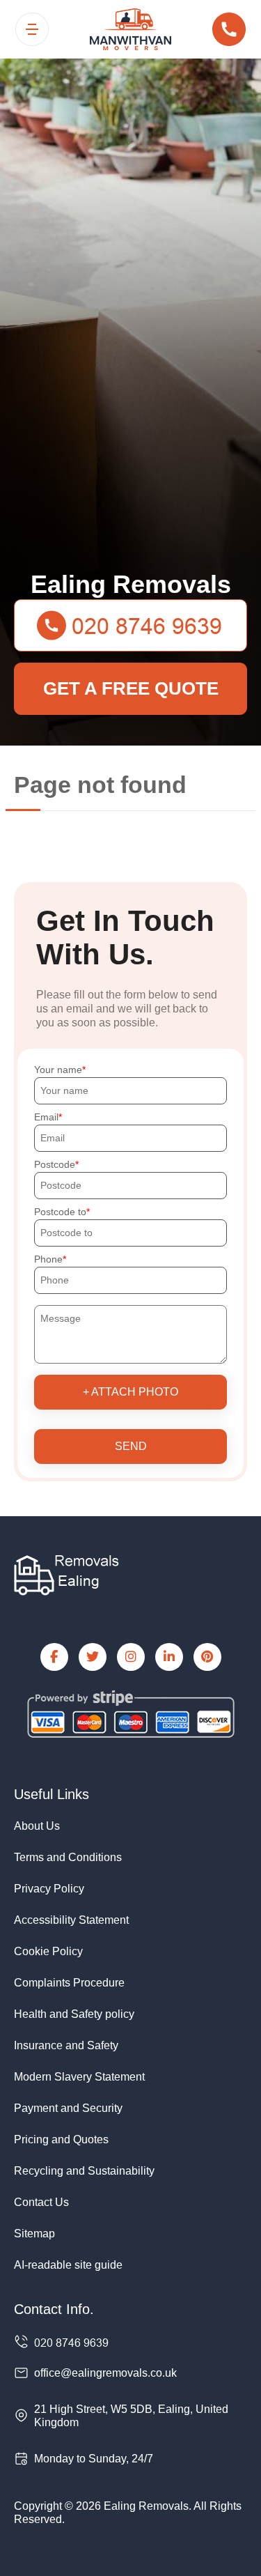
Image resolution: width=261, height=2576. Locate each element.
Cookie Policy (48, 1951)
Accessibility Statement (71, 1920)
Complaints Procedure (69, 1983)
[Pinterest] (207, 1657)
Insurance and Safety (66, 2045)
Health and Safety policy (74, 2014)
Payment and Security (68, 2108)
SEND (131, 1446)
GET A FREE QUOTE (131, 688)
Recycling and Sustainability (84, 2171)
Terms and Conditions (68, 1857)
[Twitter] (93, 1657)
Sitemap (34, 2234)
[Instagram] (131, 1657)
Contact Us (41, 2202)
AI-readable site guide (68, 2265)
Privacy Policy (49, 1889)
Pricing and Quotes (61, 2139)
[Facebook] (54, 1657)
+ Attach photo (130, 1392)
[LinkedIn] (169, 1657)
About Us (37, 1826)
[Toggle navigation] (32, 29)
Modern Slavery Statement (79, 2077)
